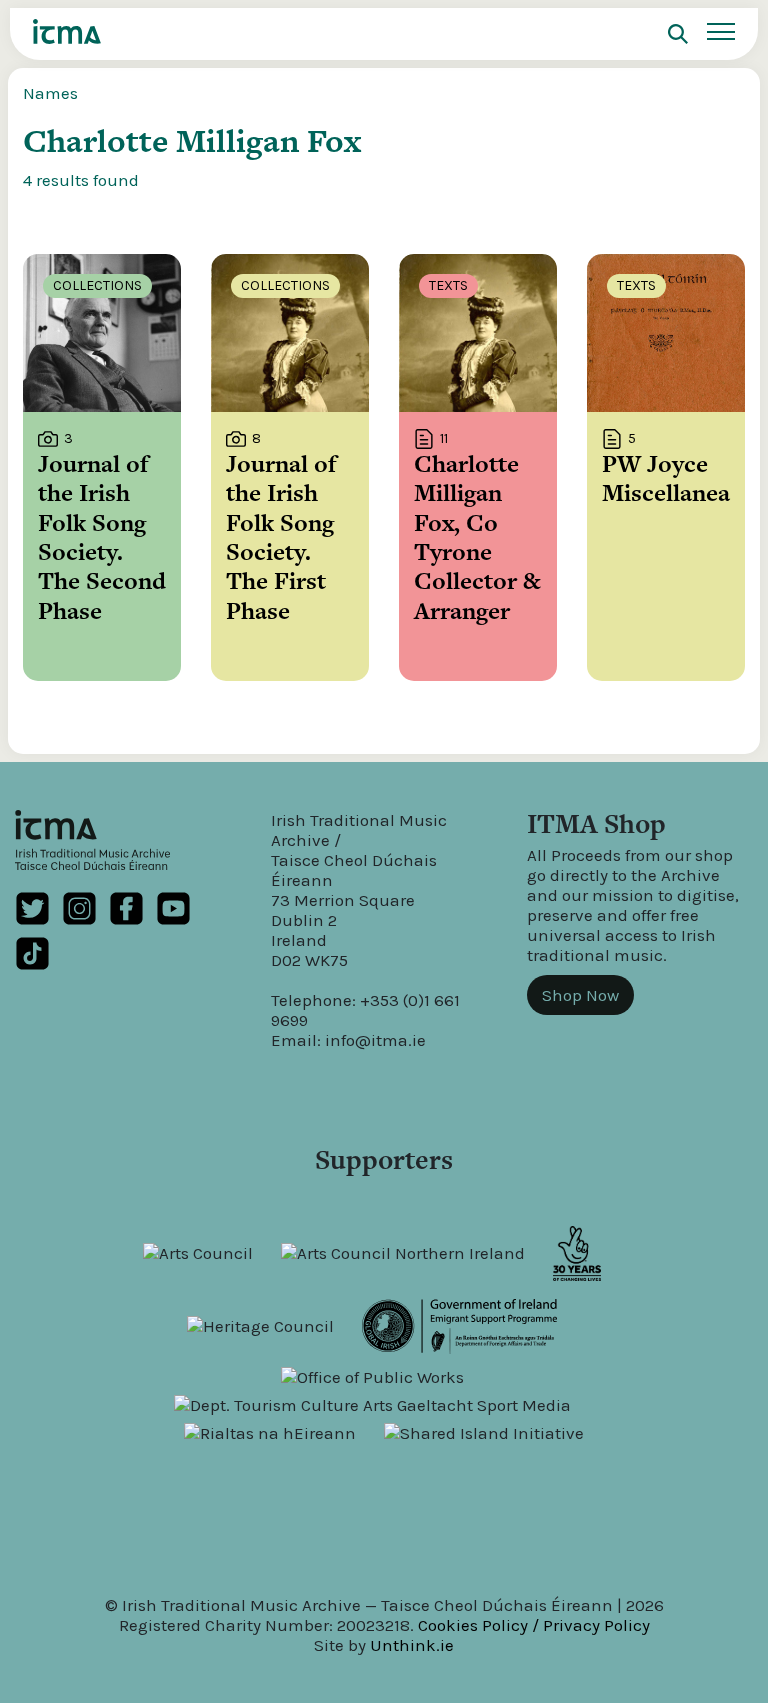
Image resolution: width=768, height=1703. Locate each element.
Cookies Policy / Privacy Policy (534, 1625)
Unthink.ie (412, 1645)
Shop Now (580, 995)
